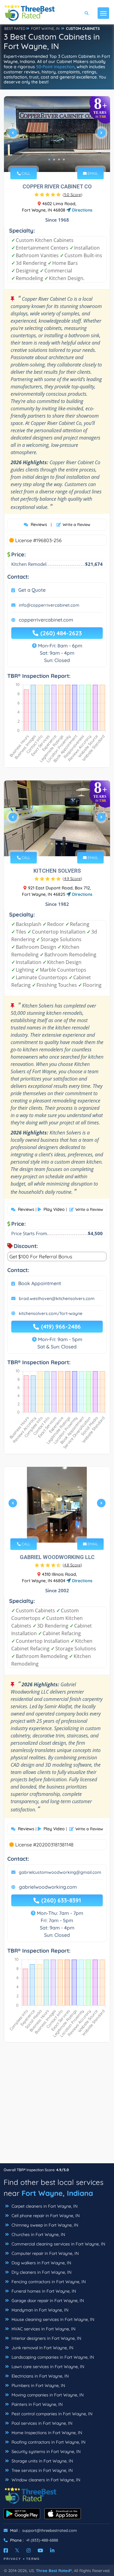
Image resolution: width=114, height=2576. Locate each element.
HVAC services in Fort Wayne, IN (43, 2329)
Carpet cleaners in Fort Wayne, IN (44, 2206)
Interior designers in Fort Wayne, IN (46, 2338)
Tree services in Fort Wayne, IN (41, 2470)
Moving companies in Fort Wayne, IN (47, 2395)
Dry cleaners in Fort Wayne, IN (41, 2272)
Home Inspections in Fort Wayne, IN (46, 2433)
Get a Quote (32, 590)
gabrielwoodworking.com (48, 1887)
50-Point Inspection (55, 67)
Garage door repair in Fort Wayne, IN (47, 2301)
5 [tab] (66, 844)
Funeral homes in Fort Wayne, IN (43, 2291)
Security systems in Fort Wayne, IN (45, 2452)
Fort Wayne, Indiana (57, 2193)
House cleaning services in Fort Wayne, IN (52, 2319)
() (73, 195)
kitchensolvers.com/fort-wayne (51, 1313)
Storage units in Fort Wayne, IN (42, 2461)
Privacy (12, 2559)
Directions (82, 210)
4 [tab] (64, 159)
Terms (33, 2559)
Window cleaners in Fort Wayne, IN (45, 2480)
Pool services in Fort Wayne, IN (41, 2423)
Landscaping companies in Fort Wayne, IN (52, 2357)
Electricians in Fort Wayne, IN (40, 2376)
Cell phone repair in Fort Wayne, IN (45, 2216)
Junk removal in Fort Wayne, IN (42, 2348)
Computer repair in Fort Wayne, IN (45, 2253)
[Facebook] (6, 2550)
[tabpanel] (57, 135)
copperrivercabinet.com (46, 620)
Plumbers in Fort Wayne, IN (38, 2385)
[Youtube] (40, 2550)
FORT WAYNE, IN (45, 28)
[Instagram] (29, 2550)
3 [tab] (59, 159)
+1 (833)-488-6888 (42, 2540)
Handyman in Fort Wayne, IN (39, 2310)
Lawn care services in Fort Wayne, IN (47, 2367)
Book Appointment (40, 1283)
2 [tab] (54, 159)
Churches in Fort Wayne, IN (38, 2234)
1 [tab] (49, 159)
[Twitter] (17, 2550)
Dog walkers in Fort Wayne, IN (41, 2263)
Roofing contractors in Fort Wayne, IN (48, 2442)
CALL (25, 173)
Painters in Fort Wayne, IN (36, 2404)
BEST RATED (15, 28)
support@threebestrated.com (50, 2530)
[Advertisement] (57, 2106)
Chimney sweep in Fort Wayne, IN (44, 2225)
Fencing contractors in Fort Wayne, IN (48, 2282)
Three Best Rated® (54, 2571)
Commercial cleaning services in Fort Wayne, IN (58, 2244)
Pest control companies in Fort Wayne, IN (51, 2414)
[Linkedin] (52, 2550)
